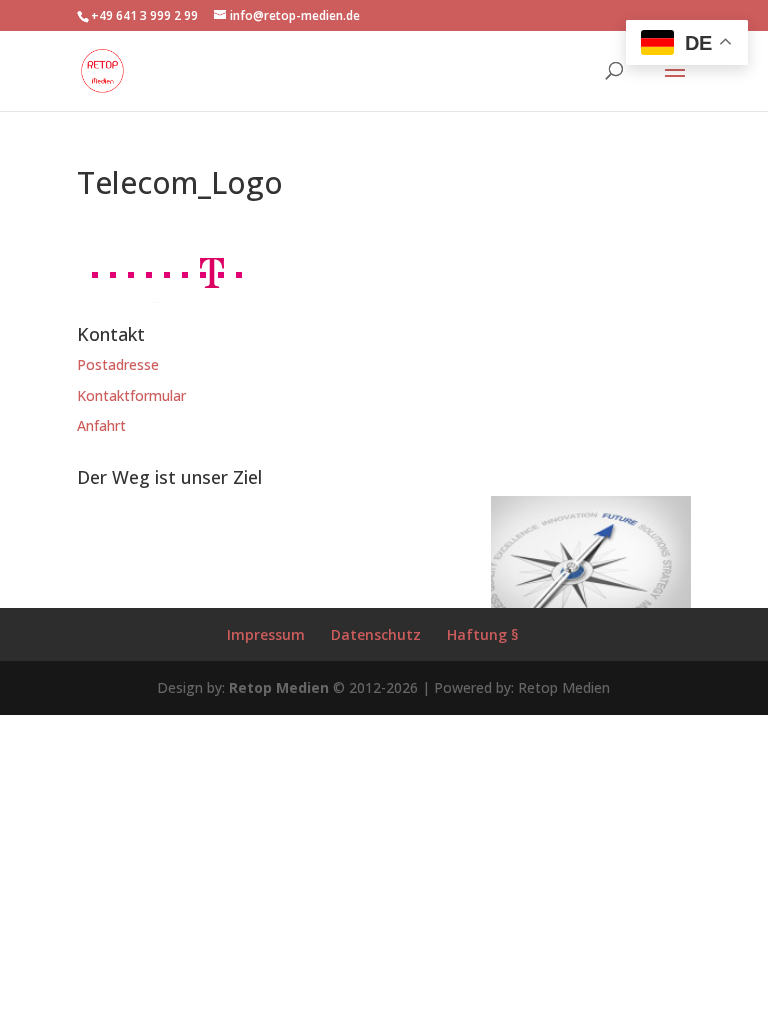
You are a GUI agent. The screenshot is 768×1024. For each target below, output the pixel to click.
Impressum (266, 634)
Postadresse (118, 364)
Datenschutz (376, 634)
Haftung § (482, 634)
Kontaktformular (131, 395)
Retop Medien (279, 687)
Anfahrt (101, 425)
